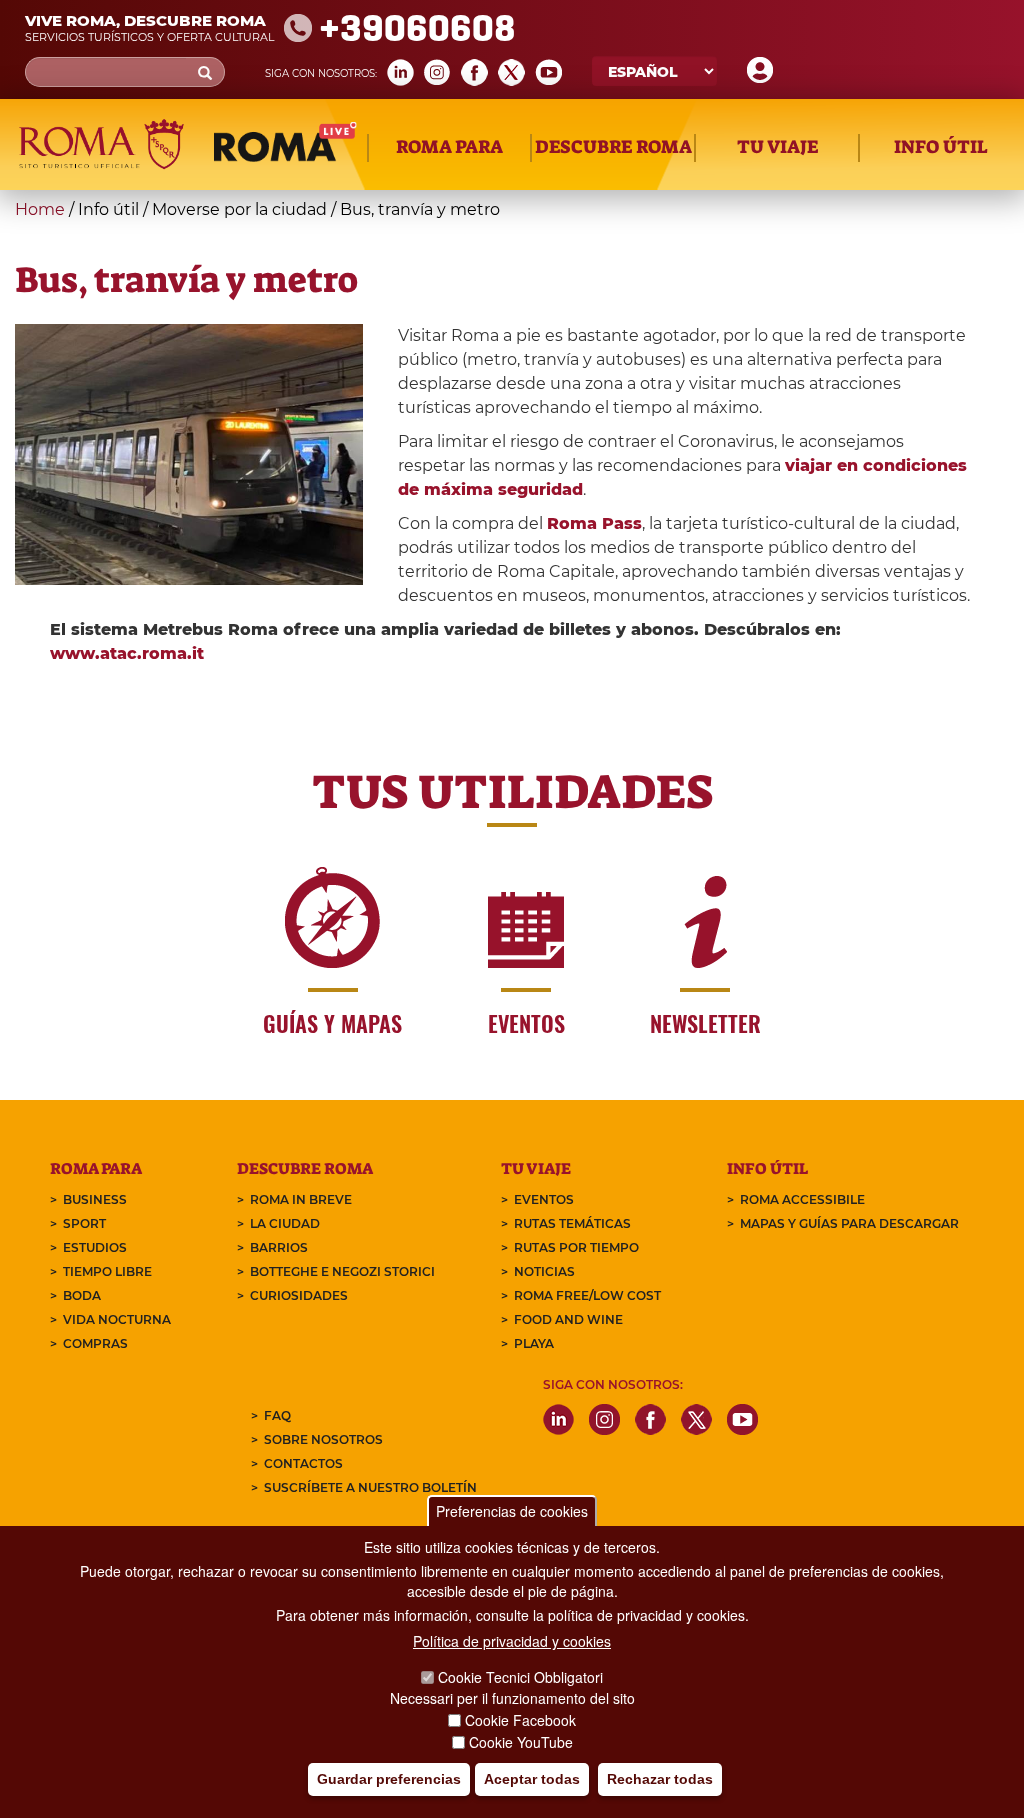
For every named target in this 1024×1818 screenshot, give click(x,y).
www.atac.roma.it (127, 653)
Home (40, 209)
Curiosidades (299, 1295)
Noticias (544, 1271)
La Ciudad (285, 1223)
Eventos (544, 1199)
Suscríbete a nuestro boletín (370, 1487)
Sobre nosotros (323, 1439)
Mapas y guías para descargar (849, 1223)
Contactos (303, 1463)
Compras (95, 1343)
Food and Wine (568, 1319)
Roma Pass (594, 523)
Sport (84, 1223)
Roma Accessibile (802, 1199)
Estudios (95, 1247)
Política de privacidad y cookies (512, 1641)
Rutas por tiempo (576, 1247)
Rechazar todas (660, 1779)
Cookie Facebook (520, 1720)
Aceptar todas (532, 1779)
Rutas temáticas (572, 1223)
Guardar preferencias (389, 1779)
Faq (277, 1415)
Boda (82, 1295)
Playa (534, 1343)
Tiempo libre (107, 1271)
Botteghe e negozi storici (342, 1271)
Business (95, 1199)
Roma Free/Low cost (587, 1295)
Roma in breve (301, 1199)
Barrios (279, 1247)
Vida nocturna (117, 1319)
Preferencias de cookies (512, 1511)
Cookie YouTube (521, 1742)
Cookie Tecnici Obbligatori (520, 1677)
